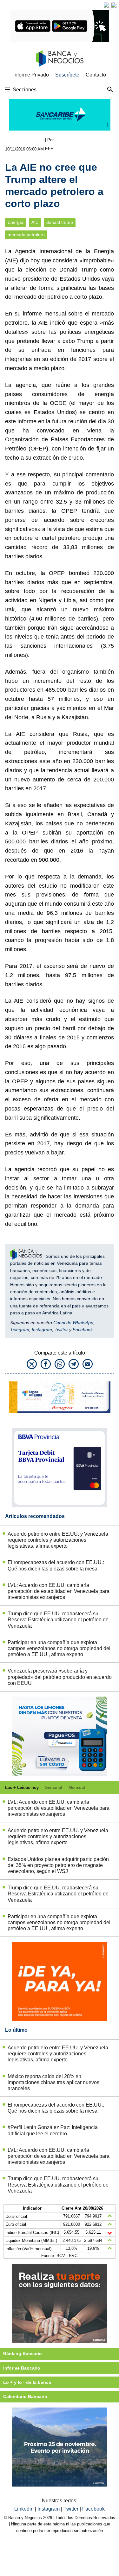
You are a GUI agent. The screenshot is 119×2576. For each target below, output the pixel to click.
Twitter (61, 1330)
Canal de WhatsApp (73, 1323)
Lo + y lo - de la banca (27, 2382)
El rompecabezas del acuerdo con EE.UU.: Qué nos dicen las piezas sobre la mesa (56, 1565)
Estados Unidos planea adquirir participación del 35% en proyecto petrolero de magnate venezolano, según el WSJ (58, 1865)
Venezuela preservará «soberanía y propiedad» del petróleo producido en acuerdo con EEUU (60, 1677)
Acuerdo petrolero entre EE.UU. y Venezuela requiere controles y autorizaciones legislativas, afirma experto (58, 1540)
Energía (16, 222)
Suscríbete (67, 75)
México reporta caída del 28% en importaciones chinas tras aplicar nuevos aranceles (53, 2082)
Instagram (42, 1330)
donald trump (60, 222)
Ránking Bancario (23, 2353)
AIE (35, 222)
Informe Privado (31, 75)
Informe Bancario (22, 2368)
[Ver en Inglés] (106, 5)
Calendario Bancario (25, 2396)
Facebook (83, 1330)
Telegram (20, 1330)
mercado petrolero (26, 235)
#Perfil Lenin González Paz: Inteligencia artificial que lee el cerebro (53, 2130)
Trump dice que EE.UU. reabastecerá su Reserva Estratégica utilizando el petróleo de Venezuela (58, 1620)
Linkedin (25, 2509)
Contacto (96, 75)
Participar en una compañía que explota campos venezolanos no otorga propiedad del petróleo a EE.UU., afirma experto (59, 1648)
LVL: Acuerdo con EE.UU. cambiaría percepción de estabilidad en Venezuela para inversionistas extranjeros (59, 1591)
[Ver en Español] (114, 5)
